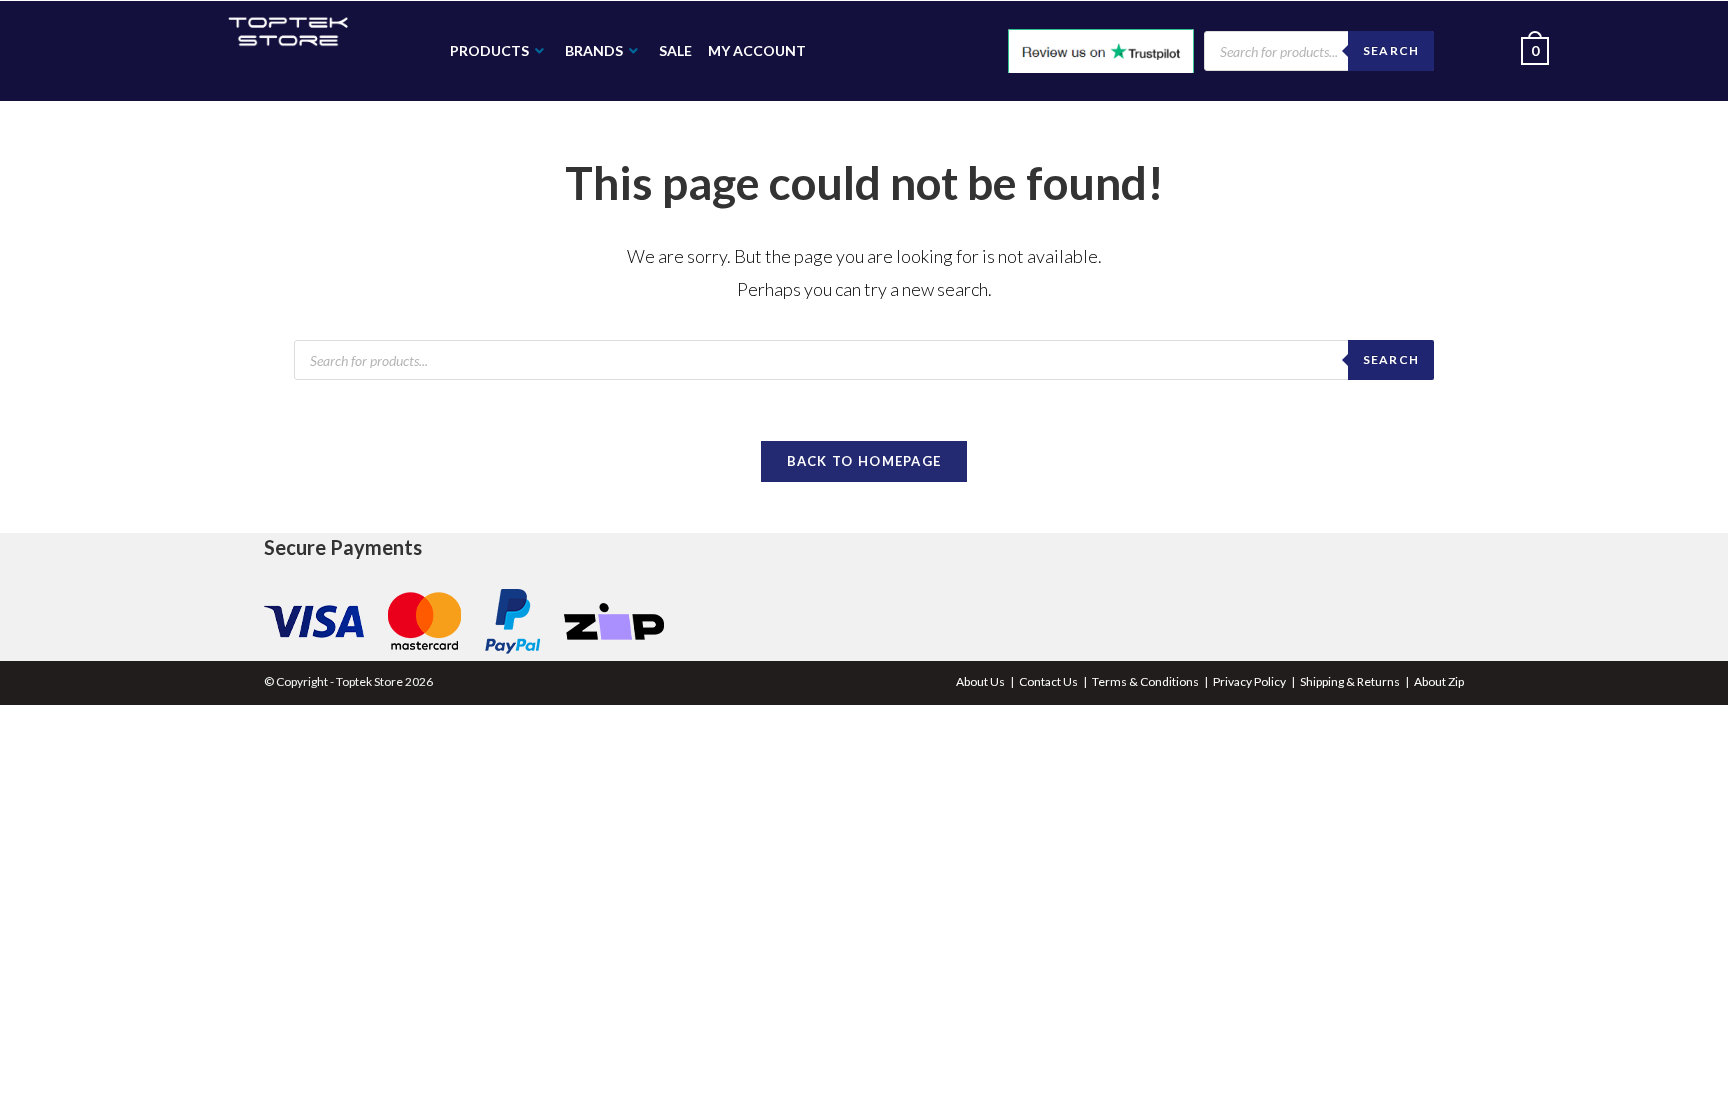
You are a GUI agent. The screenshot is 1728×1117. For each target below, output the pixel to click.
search (1391, 359)
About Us (980, 681)
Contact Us (1048, 681)
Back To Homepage (864, 461)
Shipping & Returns (1350, 681)
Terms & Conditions (1145, 681)
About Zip (1439, 681)
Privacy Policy (1249, 681)
